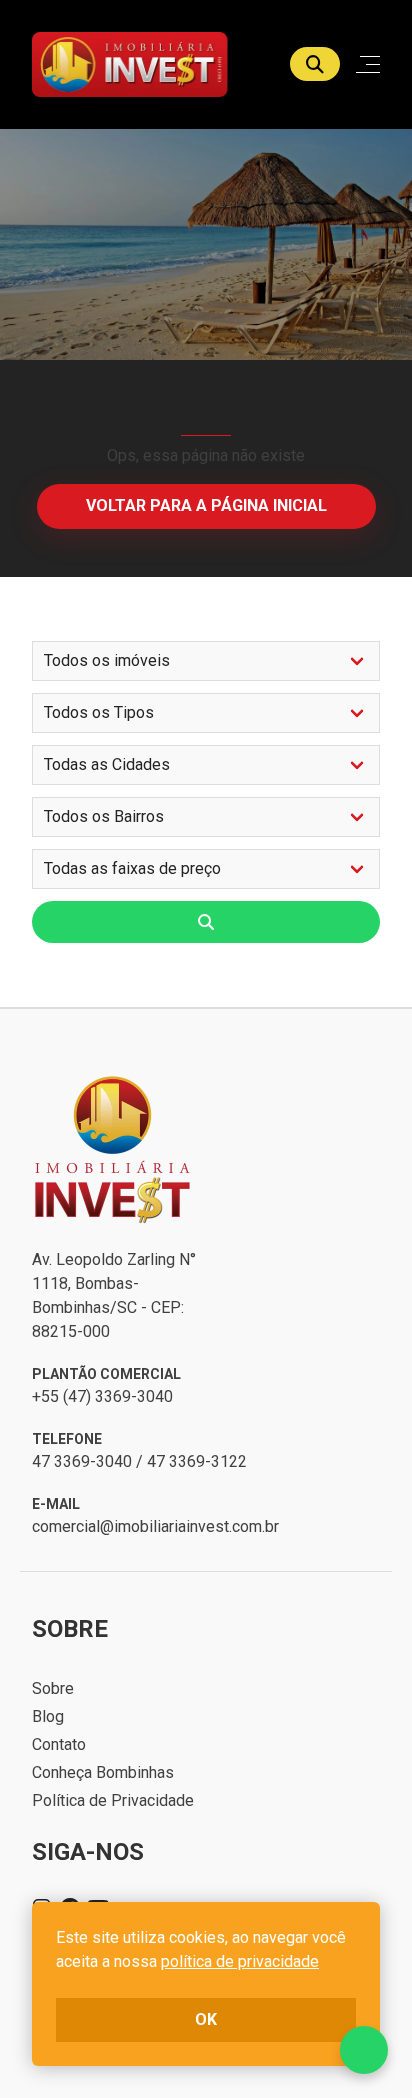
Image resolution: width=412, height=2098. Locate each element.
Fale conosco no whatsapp (364, 2050)
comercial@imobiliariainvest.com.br (155, 1526)
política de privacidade (240, 1961)
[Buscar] (315, 64)
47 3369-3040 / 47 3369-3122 (139, 1461)
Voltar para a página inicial (206, 505)
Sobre (53, 1688)
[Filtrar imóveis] (206, 922)
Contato (59, 1744)
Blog (48, 1716)
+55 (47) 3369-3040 (102, 1396)
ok (206, 2019)
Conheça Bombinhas (103, 1772)
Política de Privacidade (113, 1800)
